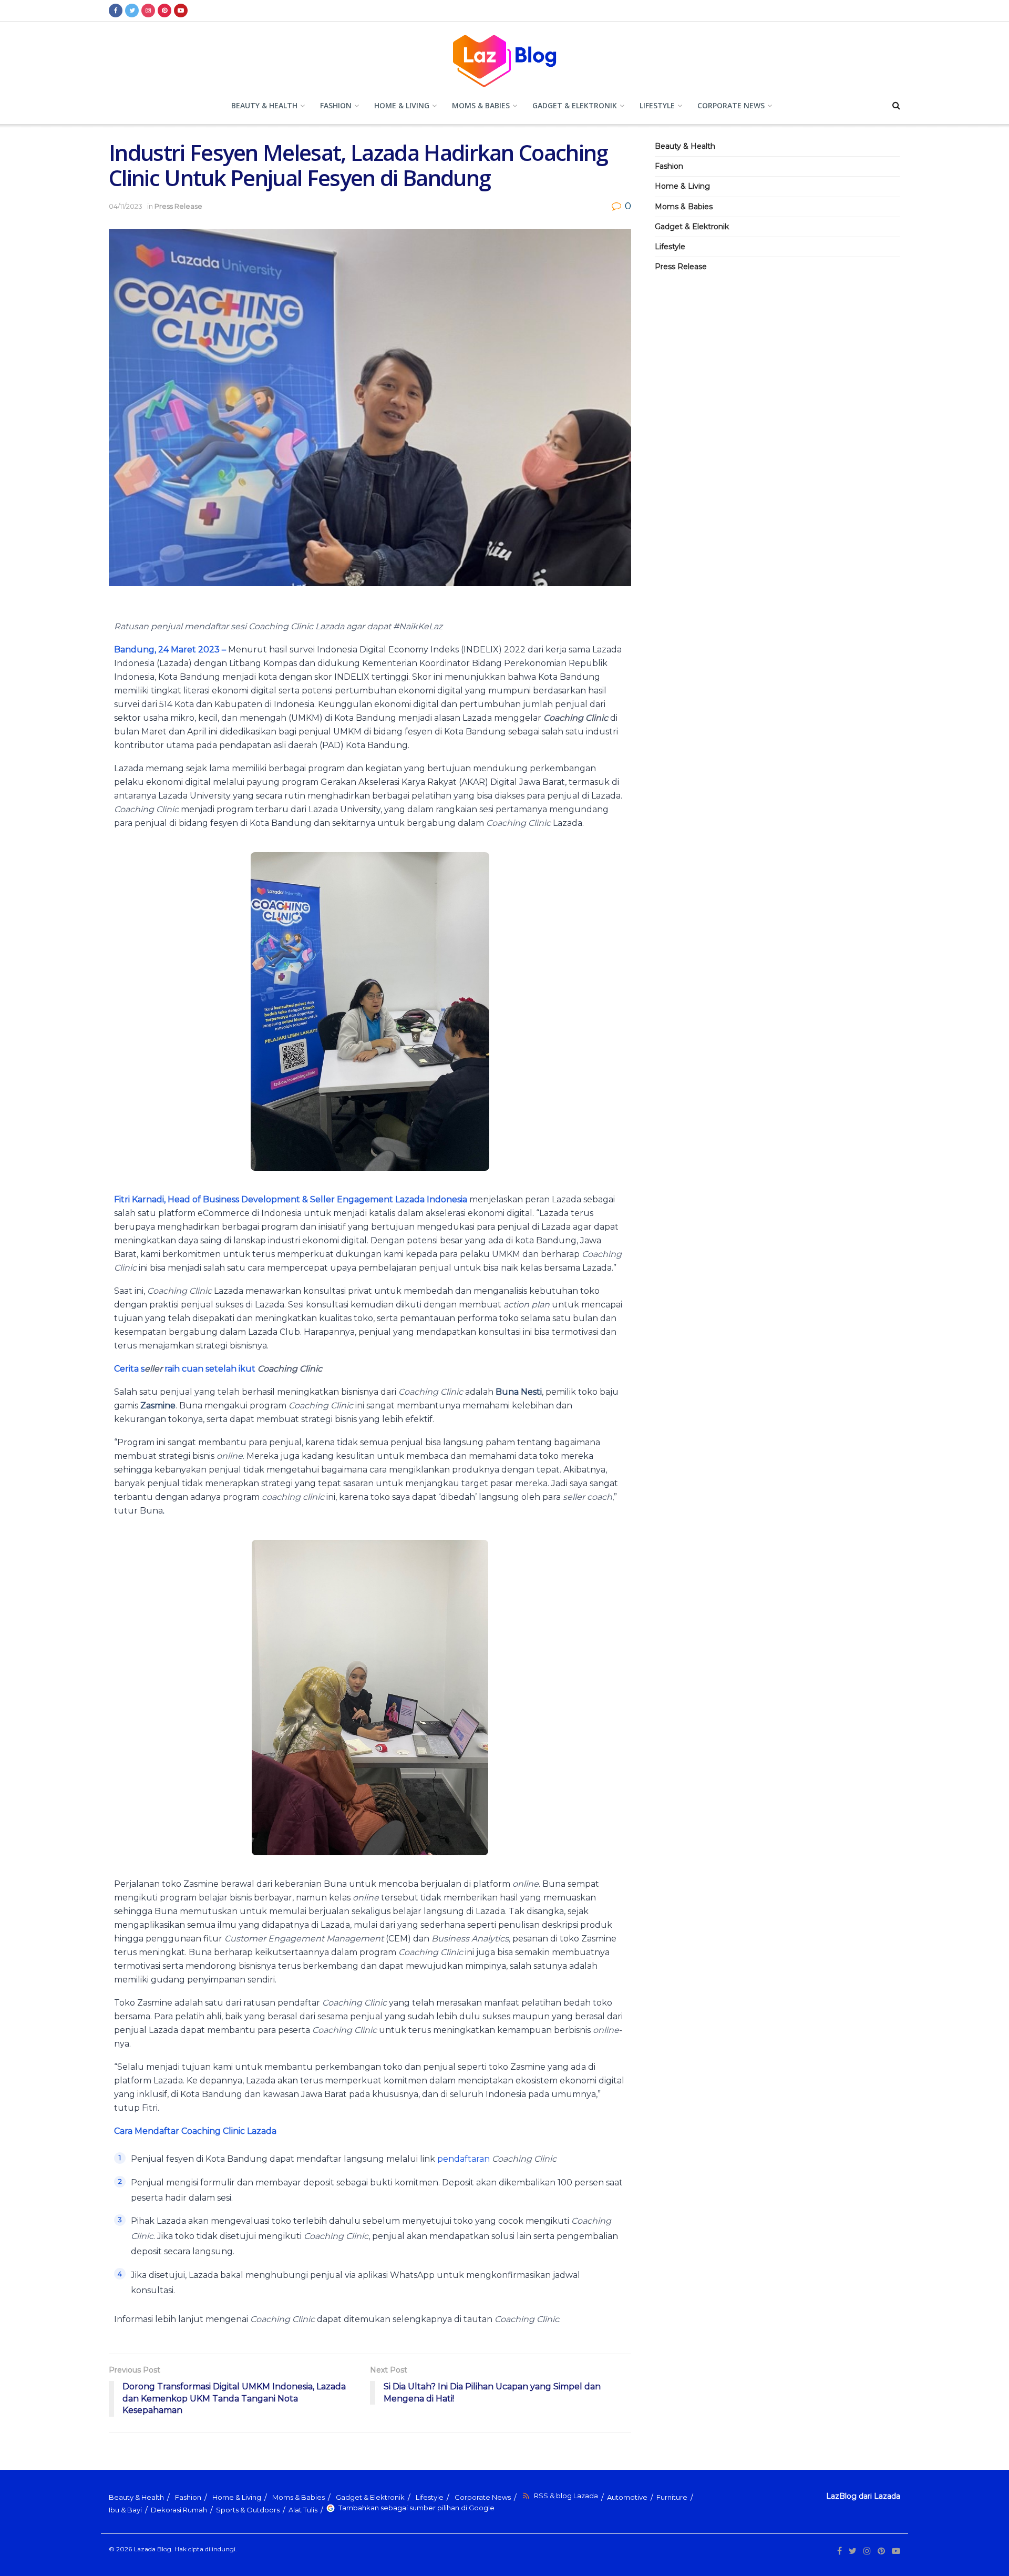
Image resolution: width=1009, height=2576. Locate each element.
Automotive (627, 2497)
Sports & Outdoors (248, 2510)
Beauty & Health (264, 105)
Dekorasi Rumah (179, 2510)
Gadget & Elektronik (575, 105)
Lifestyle (657, 105)
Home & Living (402, 105)
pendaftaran (497, 2159)
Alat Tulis (303, 2510)
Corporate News (731, 105)
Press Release (178, 206)
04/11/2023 (126, 206)
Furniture (672, 2497)
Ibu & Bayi (125, 2510)
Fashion (336, 105)
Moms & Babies (481, 105)
